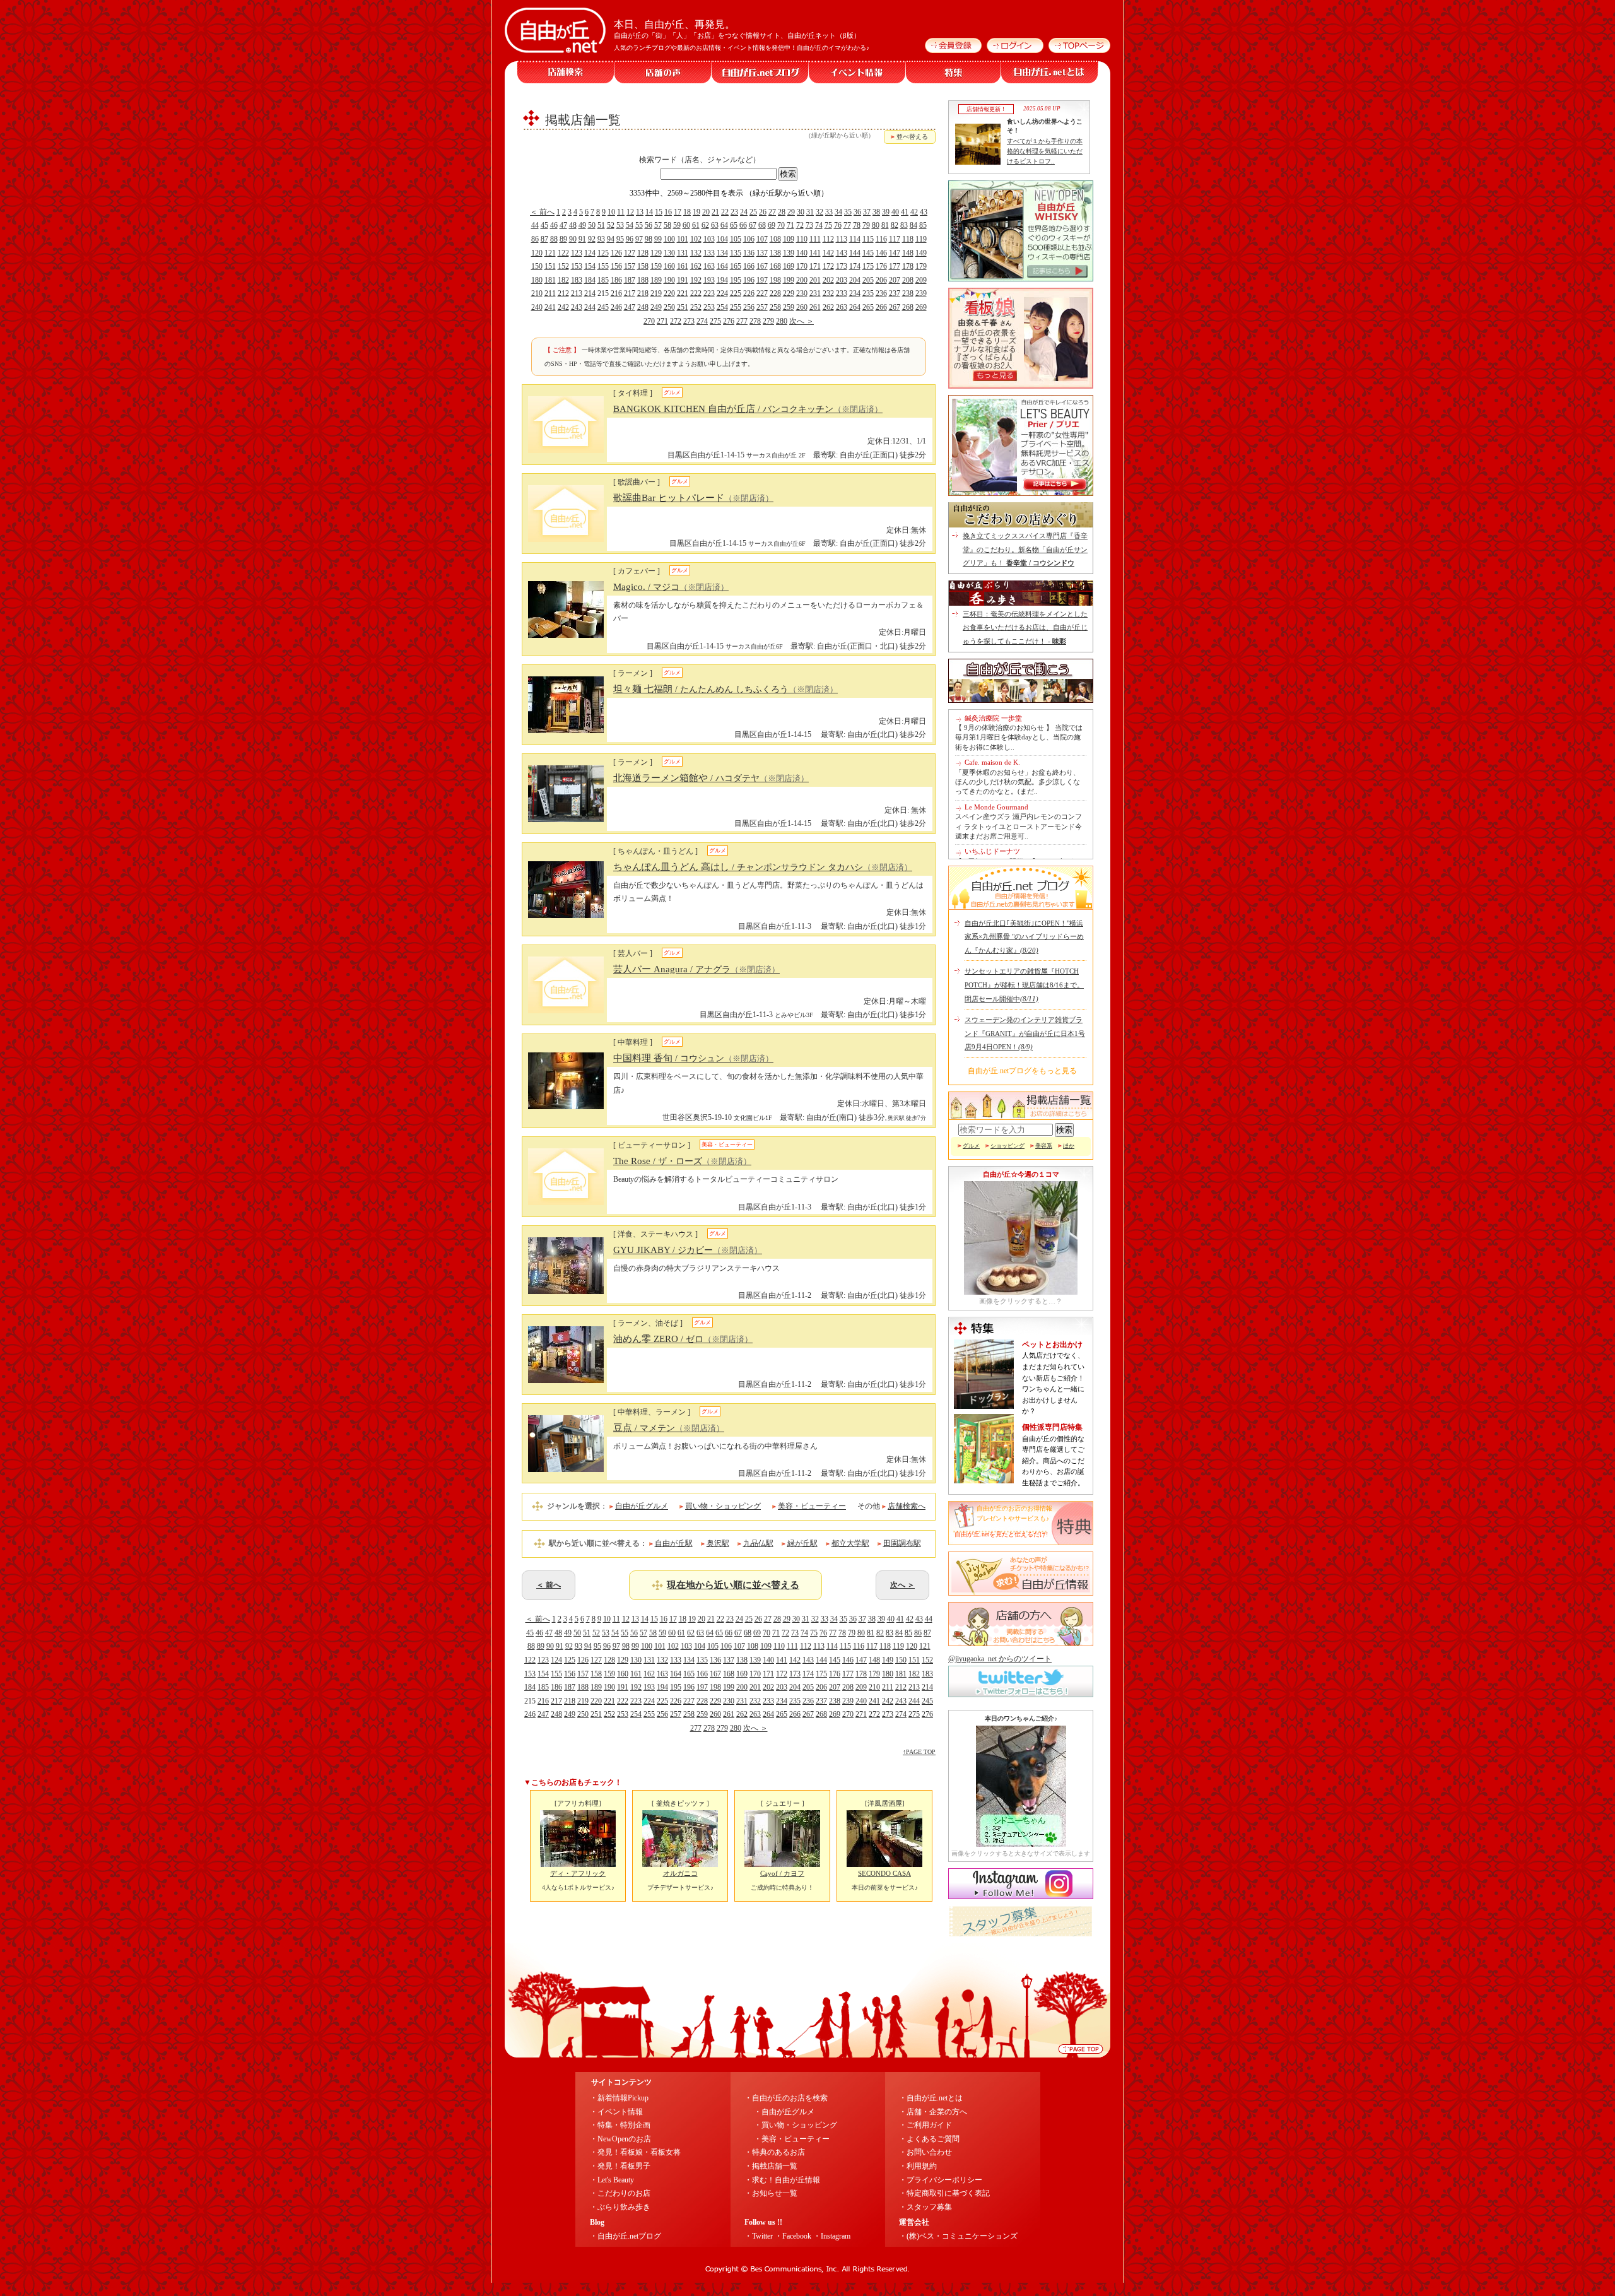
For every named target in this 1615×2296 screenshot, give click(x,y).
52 (611, 225)
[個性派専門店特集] (984, 1481)
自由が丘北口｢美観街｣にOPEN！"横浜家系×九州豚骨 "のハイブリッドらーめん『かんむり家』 (1024, 937)
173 (842, 266)
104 (722, 239)
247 (630, 307)
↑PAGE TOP (919, 1752)
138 (775, 253)
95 (620, 239)
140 (802, 253)
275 (715, 321)
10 (611, 212)
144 (855, 253)
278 (755, 321)
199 (789, 280)
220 (669, 293)
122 (563, 253)
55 (639, 225)
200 (802, 280)
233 (842, 293)
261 (815, 307)
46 (554, 225)
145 (868, 253)
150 (537, 266)
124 (590, 253)
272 (676, 321)
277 (742, 321)
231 (815, 293)
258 (775, 307)
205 (868, 280)
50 (592, 225)
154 (590, 266)
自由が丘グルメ (642, 1506)
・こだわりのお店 (620, 2193)
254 (722, 307)
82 (895, 225)
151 (550, 266)
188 (643, 280)
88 (554, 239)
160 (669, 266)
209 (921, 280)
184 (590, 280)
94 (611, 239)
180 (537, 280)
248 (643, 307)
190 (669, 280)
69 (772, 225)
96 (630, 239)
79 (866, 225)
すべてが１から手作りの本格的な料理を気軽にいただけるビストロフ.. (1045, 151)
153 (577, 266)
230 (802, 293)
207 (895, 280)
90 (573, 239)
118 (908, 239)
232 (828, 293)
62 (705, 225)
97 (639, 239)
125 (603, 253)
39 (886, 212)
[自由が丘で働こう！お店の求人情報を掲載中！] (1021, 700)
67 (753, 225)
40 (895, 212)
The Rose (682, 1161)
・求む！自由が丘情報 (782, 2180)
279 (768, 321)
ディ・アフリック (578, 1873)
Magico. (671, 587)
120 (537, 253)
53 (620, 225)
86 (535, 239)
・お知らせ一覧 (771, 2193)
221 (683, 293)
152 (563, 266)
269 (921, 307)
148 (908, 253)
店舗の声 (663, 72)
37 (867, 212)
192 (696, 280)
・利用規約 (918, 2166)
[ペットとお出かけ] (984, 1406)
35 (848, 212)
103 (709, 239)
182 (563, 280)
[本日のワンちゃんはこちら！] (1021, 1845)
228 (775, 293)
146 (881, 253)
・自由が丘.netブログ (625, 2236)
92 (592, 239)
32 (819, 212)
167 (762, 266)
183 (577, 280)
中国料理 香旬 (693, 1058)
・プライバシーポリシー (941, 2180)
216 (616, 293)
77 (847, 225)
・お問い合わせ (925, 2152)
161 (683, 266)
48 (573, 225)
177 (895, 266)
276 (729, 321)
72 (800, 225)
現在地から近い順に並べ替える (733, 1585)
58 (667, 225)
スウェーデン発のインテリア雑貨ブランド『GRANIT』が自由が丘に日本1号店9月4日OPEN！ (1025, 1033)
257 (762, 307)
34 (838, 212)
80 (876, 225)
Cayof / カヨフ (782, 1873)
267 (895, 307)
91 (582, 239)
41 (905, 212)
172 (828, 266)
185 (603, 280)
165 (736, 266)
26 (763, 212)
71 (790, 225)
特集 (954, 72)
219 (656, 293)
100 (669, 239)
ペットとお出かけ (1052, 1345)
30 (801, 212)
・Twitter (759, 2236)
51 (601, 225)
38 (876, 212)
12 (630, 212)
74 (819, 225)
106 (749, 239)
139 (789, 253)
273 (689, 321)
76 (838, 225)
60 (686, 225)
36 (857, 212)
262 (828, 307)
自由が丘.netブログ (760, 72)
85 (923, 225)
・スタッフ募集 (925, 2207)
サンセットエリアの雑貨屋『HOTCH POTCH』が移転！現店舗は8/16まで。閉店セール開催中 (1024, 985)
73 (809, 225)
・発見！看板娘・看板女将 (635, 2152)
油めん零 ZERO (683, 1339)
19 (696, 212)
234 (855, 293)
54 (630, 225)
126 (616, 253)
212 (563, 293)
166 (749, 266)
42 (914, 212)
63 (715, 225)
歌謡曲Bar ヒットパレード (693, 498)
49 (582, 225)
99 (658, 239)
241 (550, 307)
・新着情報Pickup (619, 2098)
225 (736, 293)
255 (736, 307)
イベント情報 (857, 72)
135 (736, 253)
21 (715, 212)
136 (749, 253)
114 (855, 239)
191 (683, 280)
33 (829, 212)
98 (649, 239)
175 (868, 266)
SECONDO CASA (884, 1873)
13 (640, 212)
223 (709, 293)
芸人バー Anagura (696, 969)
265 (868, 307)
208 (908, 280)
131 (683, 253)
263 (842, 307)
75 (828, 225)
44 (535, 225)
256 (749, 307)
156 (616, 266)
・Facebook (793, 2236)
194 (722, 280)
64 (724, 225)
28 (782, 212)
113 (842, 239)
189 (656, 280)
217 (630, 293)
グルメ (971, 1146)
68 (762, 225)
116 (881, 239)
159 (656, 266)
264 (855, 307)
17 (678, 212)
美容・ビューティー (812, 1506)
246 (616, 307)
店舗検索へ (907, 1506)
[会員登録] (952, 50)
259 (789, 307)
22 (725, 212)
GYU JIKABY (688, 1250)
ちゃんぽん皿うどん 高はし (763, 867)
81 (885, 225)
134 (722, 253)
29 (791, 212)
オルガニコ (680, 1873)
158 (643, 266)
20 (706, 212)
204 (855, 280)
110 (802, 239)
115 (868, 239)
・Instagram (832, 2236)
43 (924, 212)
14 (649, 212)
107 (762, 239)
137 (762, 253)
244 (590, 307)
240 (537, 307)
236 (881, 293)
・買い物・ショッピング (796, 2125)
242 (563, 307)
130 (669, 253)
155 (603, 266)
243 (577, 307)
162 (696, 266)
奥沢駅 (718, 1543)
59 (677, 225)
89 (563, 239)
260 (802, 307)
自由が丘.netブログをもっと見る (1022, 1071)
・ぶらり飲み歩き (620, 2207)
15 (659, 212)
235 (868, 293)
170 (802, 266)
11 (621, 212)
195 (736, 280)
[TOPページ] (1078, 50)
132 (696, 253)
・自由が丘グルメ (784, 2112)
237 (895, 293)
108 (775, 239)
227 (762, 293)
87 (544, 239)
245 (603, 307)
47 (563, 225)
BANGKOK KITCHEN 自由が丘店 (748, 409)
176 (881, 266)
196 (749, 280)
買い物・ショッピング (723, 1506)
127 (630, 253)
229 (789, 293)
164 (722, 266)
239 (921, 293)
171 (815, 266)
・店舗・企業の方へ (933, 2112)
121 (550, 253)
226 (749, 293)
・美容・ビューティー (792, 2139)
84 (913, 225)
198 (775, 280)
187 (630, 280)
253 (709, 307)
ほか (1069, 1146)
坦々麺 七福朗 (725, 689)
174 (855, 266)
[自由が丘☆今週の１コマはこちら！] (1021, 1292)
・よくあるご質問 (929, 2139)
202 (828, 280)
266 (881, 307)
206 (881, 280)
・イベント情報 (616, 2112)
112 (828, 239)
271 (662, 321)
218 (643, 293)
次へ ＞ (802, 321)
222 (696, 293)
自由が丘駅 (674, 1543)
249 (656, 307)
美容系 (1044, 1146)
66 (743, 225)
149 (921, 253)
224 (722, 293)
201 (815, 280)
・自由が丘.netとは (931, 2098)
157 (630, 266)
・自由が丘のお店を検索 (786, 2098)
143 (842, 253)
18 (687, 212)
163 (709, 266)
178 (908, 266)
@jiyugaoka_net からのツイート (1000, 1659)
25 (753, 212)
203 (842, 280)
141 (815, 253)
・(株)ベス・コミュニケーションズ (958, 2236)
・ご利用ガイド (925, 2125)
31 (810, 212)
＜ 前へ (542, 212)
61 (696, 225)
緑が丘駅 (802, 1543)
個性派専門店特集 (1052, 1427)
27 (772, 212)
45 (544, 225)
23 (734, 212)
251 (683, 307)
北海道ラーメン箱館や (711, 778)
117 (895, 239)
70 (781, 225)
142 (828, 253)
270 (649, 321)
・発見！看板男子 (620, 2166)
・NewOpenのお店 (620, 2139)
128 (643, 253)
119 (921, 239)
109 (789, 239)
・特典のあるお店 (775, 2152)
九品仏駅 (758, 1543)
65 (734, 225)
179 (921, 266)
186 (616, 280)
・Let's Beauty (612, 2180)
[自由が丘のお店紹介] (1021, 279)
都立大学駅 (850, 1543)
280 (782, 321)
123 (577, 253)
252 (696, 307)
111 (815, 239)
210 (537, 293)
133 (709, 253)
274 (702, 321)
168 (775, 266)
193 (709, 280)
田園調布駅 (902, 1543)
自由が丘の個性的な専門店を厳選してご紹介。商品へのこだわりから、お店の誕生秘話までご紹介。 (1053, 1461)
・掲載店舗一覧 (771, 2166)
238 (908, 293)
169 (789, 266)
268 (908, 307)
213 (577, 293)
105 (736, 239)
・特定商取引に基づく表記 (944, 2193)
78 (857, 225)
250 (669, 307)
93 (601, 239)
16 (668, 212)
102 (696, 239)
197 (762, 280)
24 (744, 212)
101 (683, 239)
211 (550, 293)
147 (895, 253)
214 (590, 293)
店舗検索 (566, 72)
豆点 (669, 1428)
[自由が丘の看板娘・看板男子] (1021, 386)
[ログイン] (1013, 50)
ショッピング (1007, 1146)
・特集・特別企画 (620, 2125)
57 (658, 225)
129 (656, 253)
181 (550, 280)
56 (649, 225)
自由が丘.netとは (1050, 72)
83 (904, 225)
